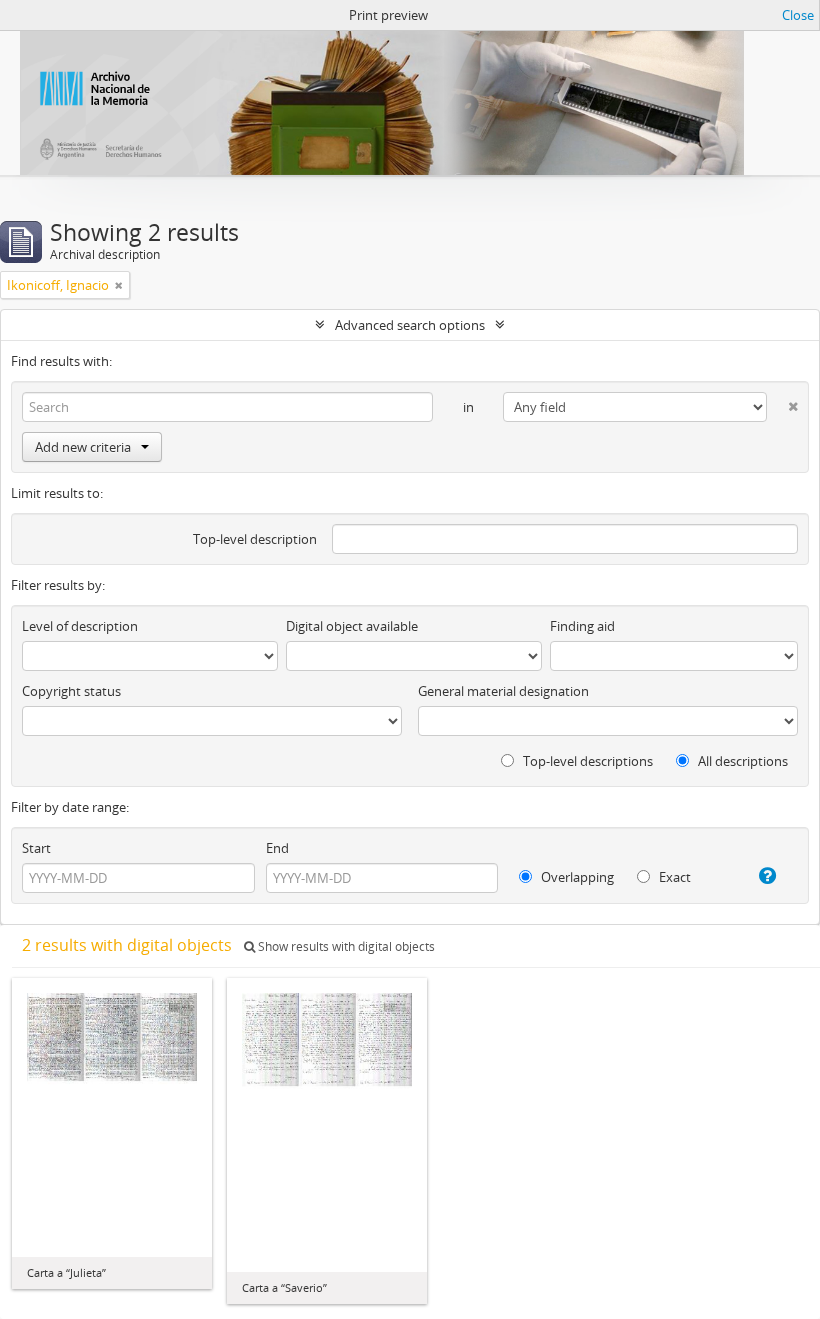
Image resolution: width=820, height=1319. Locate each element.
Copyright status (71, 691)
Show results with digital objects (345, 946)
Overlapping (576, 877)
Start (36, 848)
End (277, 848)
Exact (673, 877)
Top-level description (255, 539)
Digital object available (352, 626)
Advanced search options (410, 325)
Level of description (80, 626)
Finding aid (582, 626)
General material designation (503, 691)
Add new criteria (83, 447)
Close (798, 15)
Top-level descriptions (586, 761)
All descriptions (741, 761)
